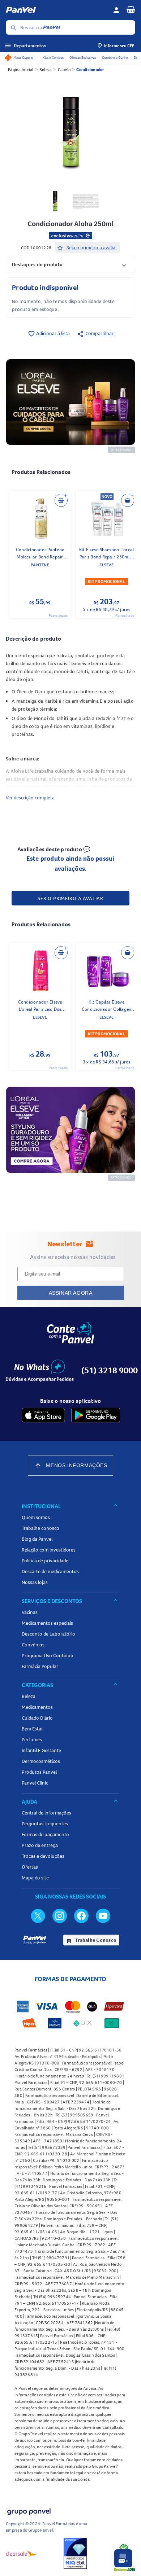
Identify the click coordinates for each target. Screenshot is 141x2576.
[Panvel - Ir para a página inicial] (57, 10)
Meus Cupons (23, 58)
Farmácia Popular (40, 1666)
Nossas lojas (35, 1582)
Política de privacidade (45, 1561)
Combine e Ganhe (115, 58)
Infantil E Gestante (41, 1750)
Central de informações (46, 1813)
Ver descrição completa (30, 798)
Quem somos (36, 1517)
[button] (70, 264)
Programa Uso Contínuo (48, 1655)
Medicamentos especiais (47, 1623)
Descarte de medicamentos (50, 1571)
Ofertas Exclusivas (83, 58)
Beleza (46, 69)
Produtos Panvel (39, 1772)
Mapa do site (35, 1878)
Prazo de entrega (40, 1845)
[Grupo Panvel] (29, 2510)
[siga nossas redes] (38, 1915)
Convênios (33, 1645)
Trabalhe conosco (40, 1528)
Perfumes (32, 1739)
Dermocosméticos (41, 1761)
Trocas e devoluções (43, 1856)
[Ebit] (75, 2553)
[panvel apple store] (43, 1415)
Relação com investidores (49, 1550)
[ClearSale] (21, 2553)
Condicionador (90, 69)
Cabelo (64, 69)
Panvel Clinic (35, 1783)
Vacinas (30, 1612)
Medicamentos (37, 1707)
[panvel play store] (96, 1415)
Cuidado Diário (37, 1718)
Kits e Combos (53, 58)
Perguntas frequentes (45, 1824)
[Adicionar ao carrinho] (61, 500)
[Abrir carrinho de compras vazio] (131, 9)
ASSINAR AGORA (71, 1293)
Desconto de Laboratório (48, 1634)
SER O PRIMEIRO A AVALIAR (70, 898)
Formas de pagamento (45, 1834)
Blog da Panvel (37, 1539)
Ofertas (30, 1867)
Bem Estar (32, 1729)
